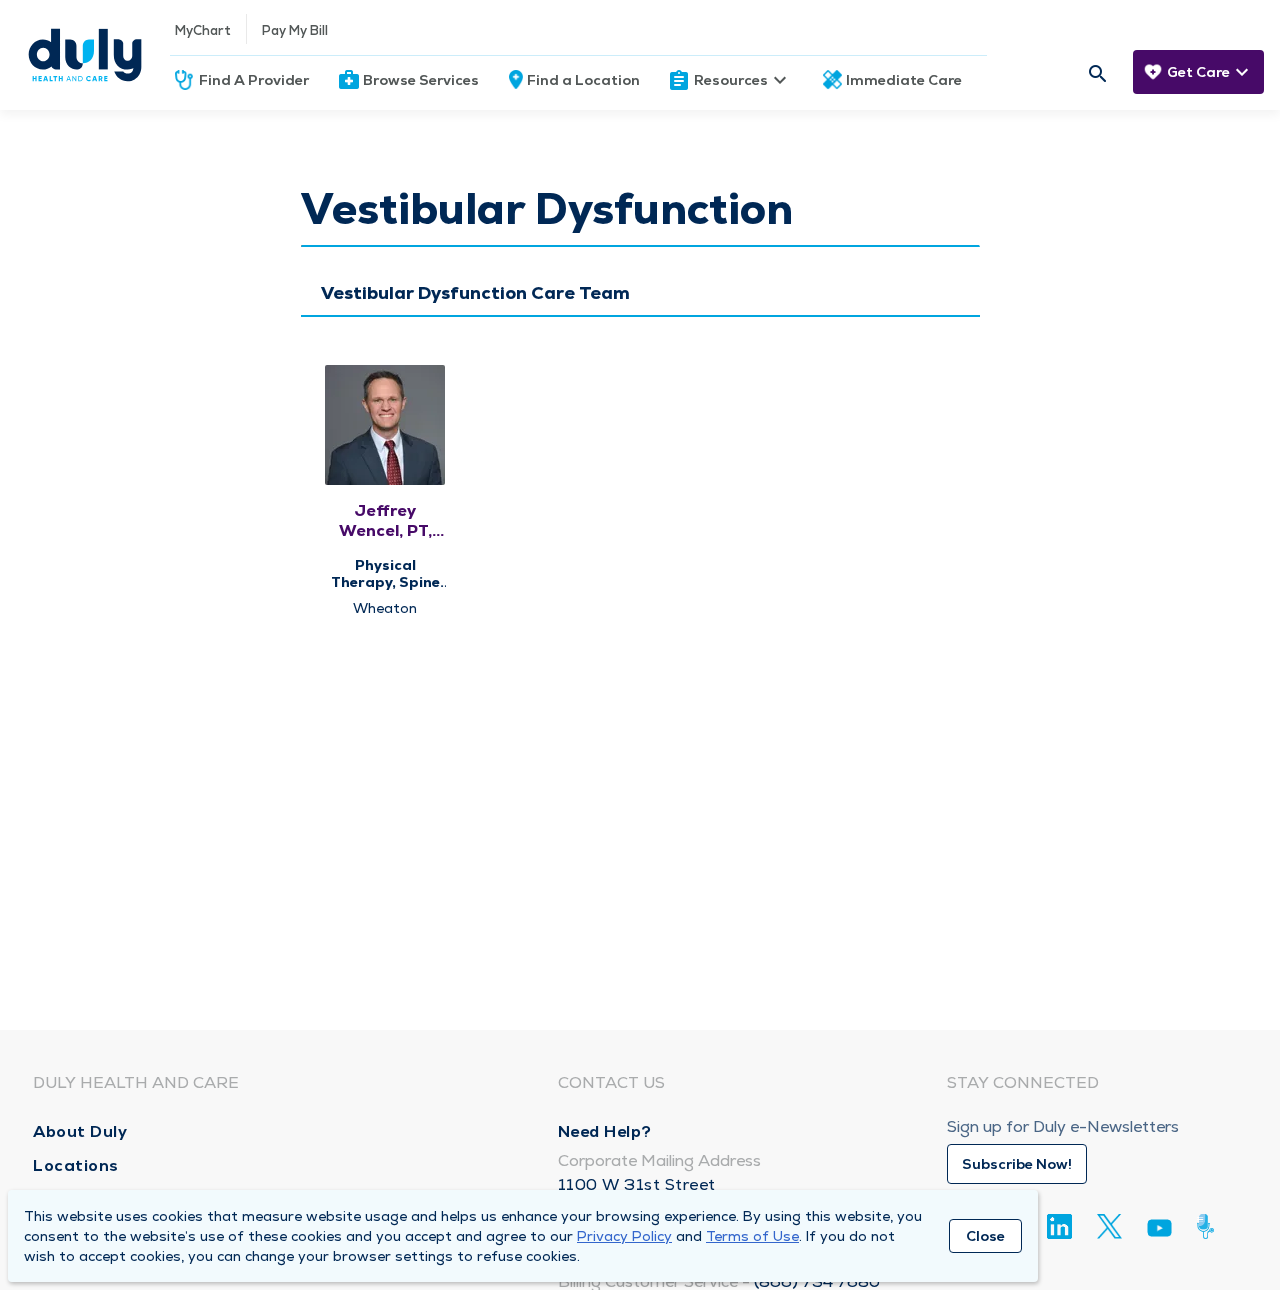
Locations (76, 1165)
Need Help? (605, 1131)
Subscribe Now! (1017, 1164)
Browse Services (421, 80)
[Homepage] (85, 55)
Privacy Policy (624, 1236)
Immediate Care (904, 80)
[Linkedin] (1059, 1226)
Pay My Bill (295, 30)
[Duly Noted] (1209, 1226)
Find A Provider (254, 80)
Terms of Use (752, 1236)
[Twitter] (1109, 1226)
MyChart (203, 30)
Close (985, 1236)
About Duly (80, 1131)
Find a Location (583, 80)
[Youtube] (1159, 1231)
